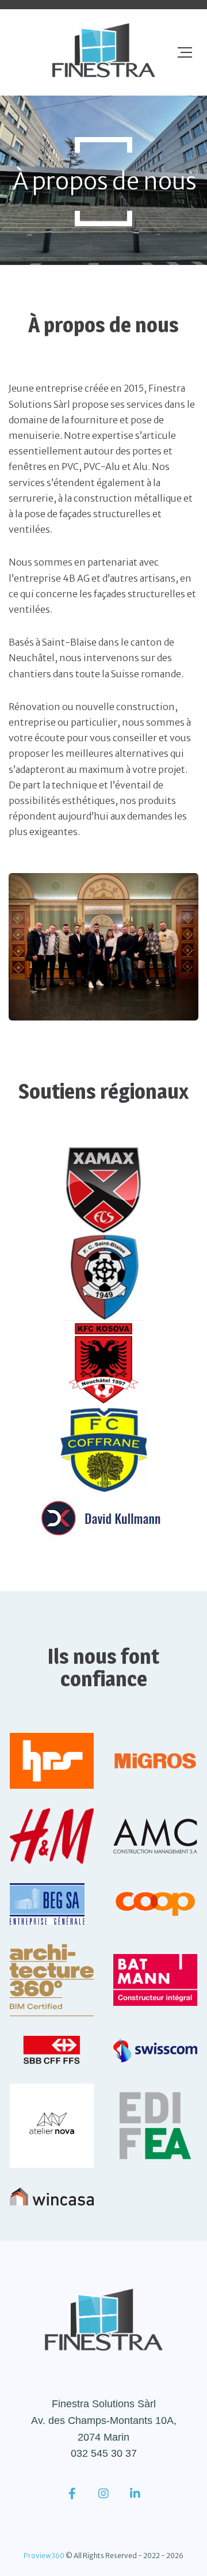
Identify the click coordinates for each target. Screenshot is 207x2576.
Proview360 (44, 2556)
